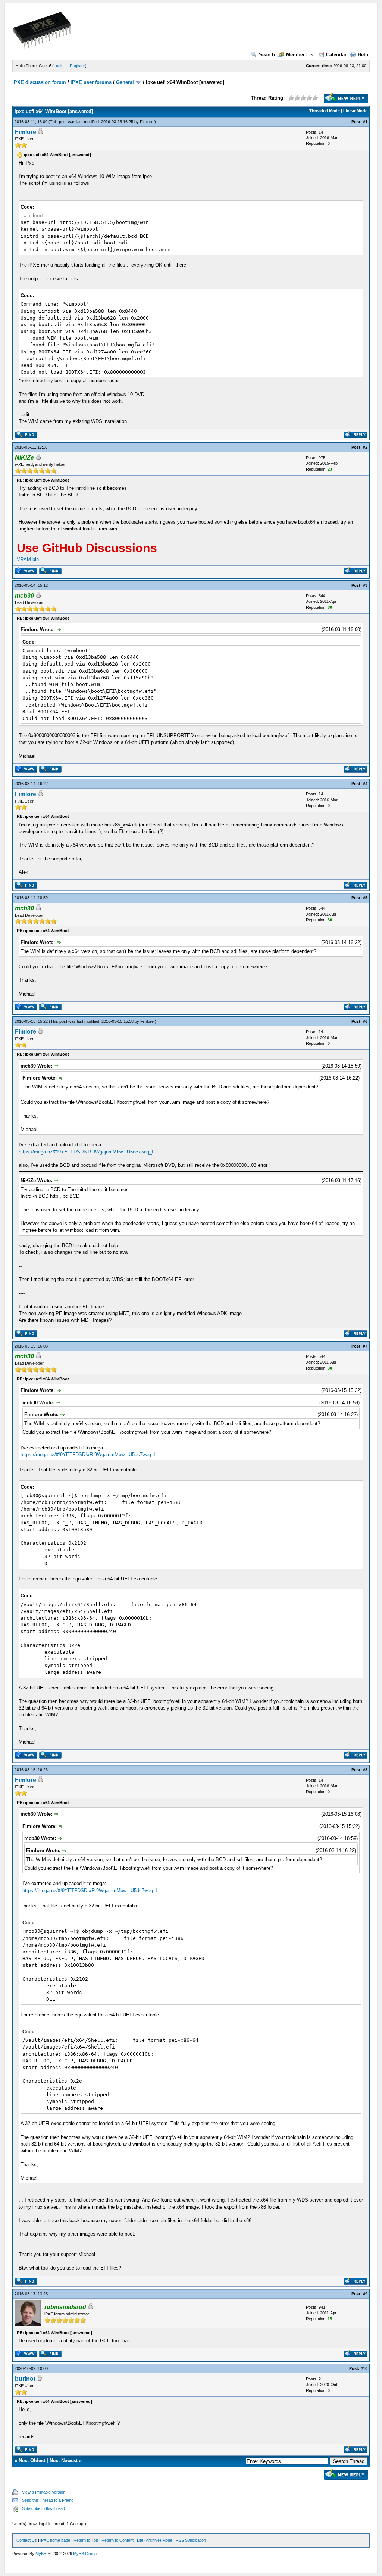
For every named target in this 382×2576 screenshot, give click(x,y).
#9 (365, 2294)
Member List (300, 55)
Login (59, 66)
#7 (365, 1346)
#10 (364, 2368)
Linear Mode (355, 111)
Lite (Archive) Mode (155, 2540)
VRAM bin (28, 559)
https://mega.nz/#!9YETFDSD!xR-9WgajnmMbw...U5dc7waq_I (86, 1152)
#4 (365, 784)
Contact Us (27, 2540)
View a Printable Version (44, 2492)
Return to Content (118, 2540)
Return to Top (86, 2540)
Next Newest (64, 2460)
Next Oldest (32, 2460)
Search (267, 55)
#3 (365, 585)
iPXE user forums (91, 82)
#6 (365, 1021)
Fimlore (147, 122)
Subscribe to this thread (43, 2508)
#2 (365, 447)
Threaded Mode (325, 111)
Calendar (336, 55)
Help (363, 55)
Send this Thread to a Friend (48, 2500)
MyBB (41, 2554)
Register (77, 66)
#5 (365, 898)
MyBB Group (85, 2554)
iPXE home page (55, 2540)
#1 (365, 122)
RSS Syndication (191, 2540)
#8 (365, 1770)
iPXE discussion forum (39, 82)
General (125, 82)
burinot (25, 2379)
